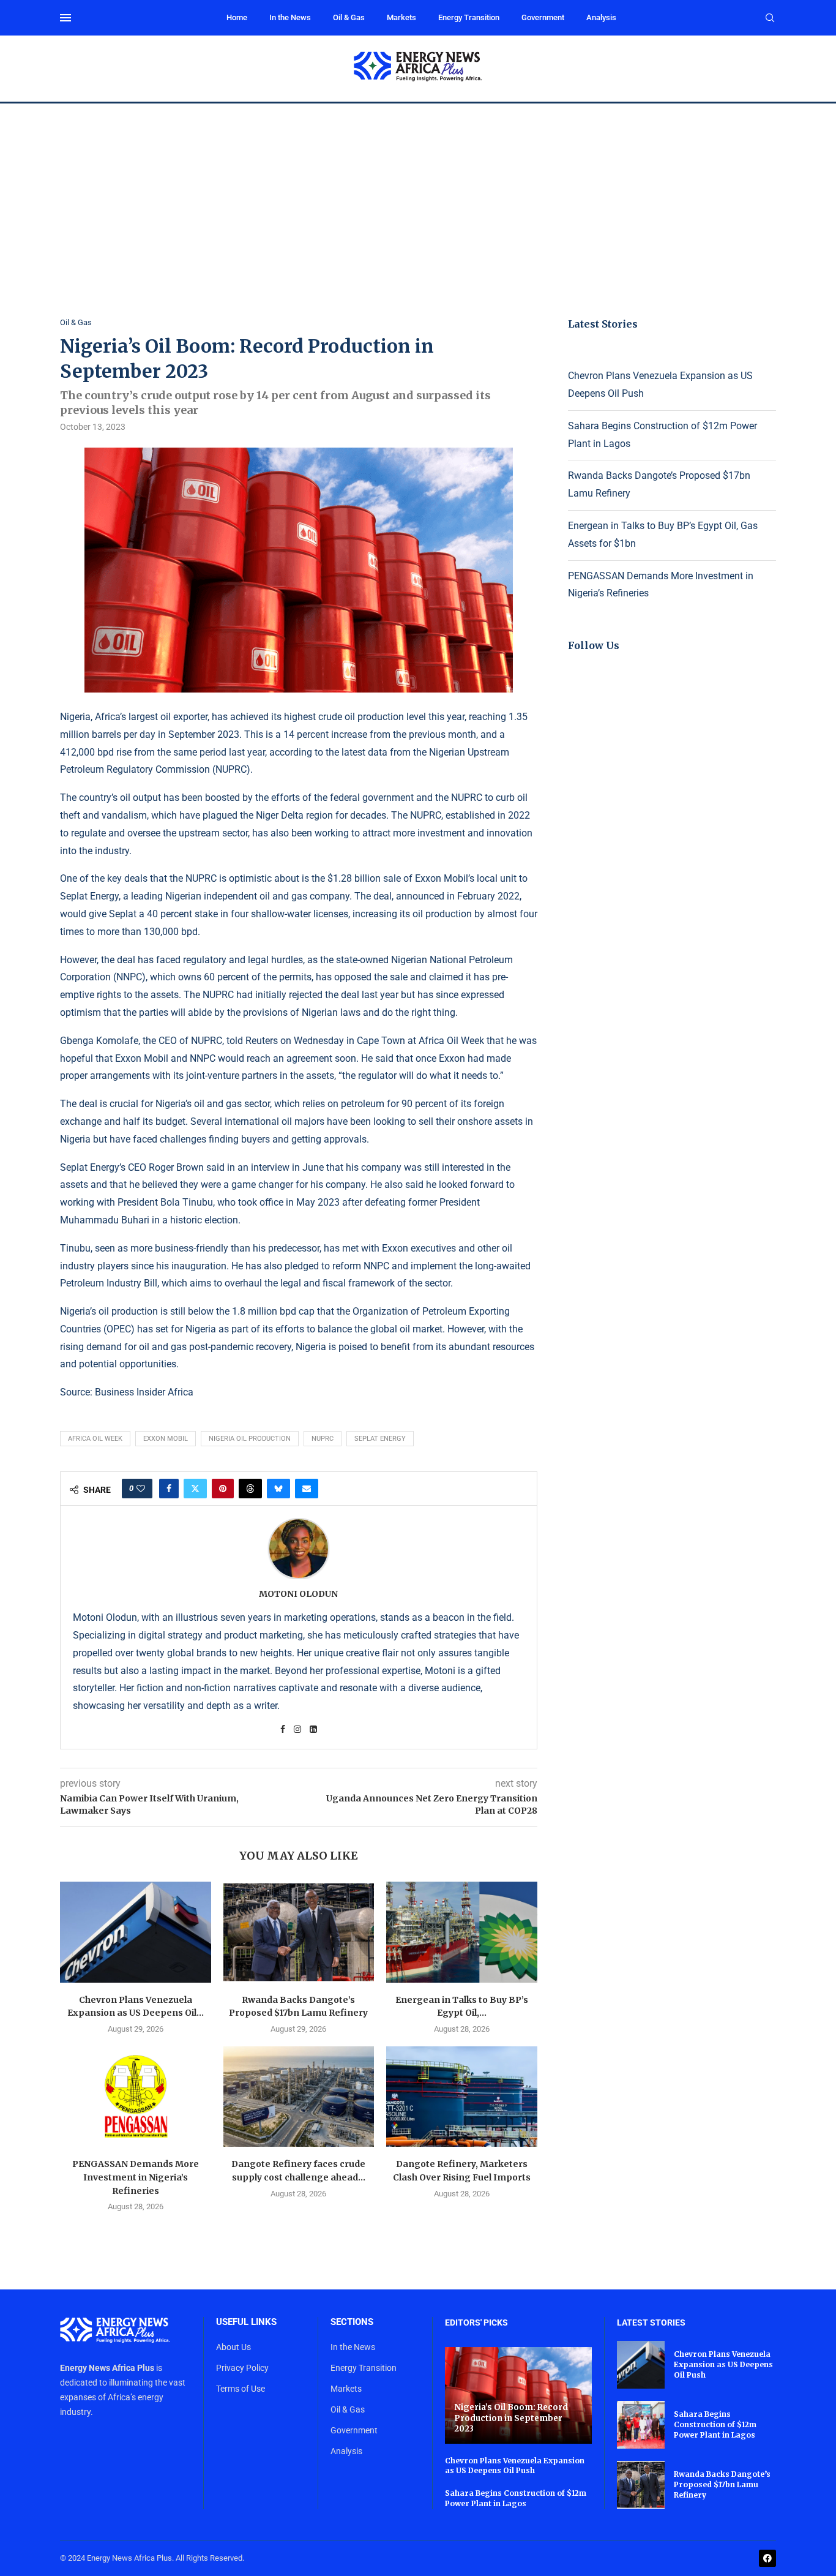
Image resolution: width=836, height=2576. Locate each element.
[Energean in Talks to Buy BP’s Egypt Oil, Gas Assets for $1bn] (462, 1932)
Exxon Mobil (166, 1439)
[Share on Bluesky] (278, 1489)
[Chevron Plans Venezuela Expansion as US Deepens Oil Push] (136, 1932)
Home (237, 17)
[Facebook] (767, 2558)
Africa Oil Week (95, 1439)
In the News (290, 17)
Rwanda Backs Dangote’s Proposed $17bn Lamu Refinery (722, 2484)
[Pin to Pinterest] (223, 1489)
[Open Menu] (65, 18)
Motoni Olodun (298, 1594)
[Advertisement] (418, 195)
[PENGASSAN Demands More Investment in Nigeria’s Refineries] (136, 2097)
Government (543, 17)
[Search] (770, 18)
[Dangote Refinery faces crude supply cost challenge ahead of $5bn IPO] (299, 2097)
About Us (233, 2347)
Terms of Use (241, 2389)
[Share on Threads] (250, 1489)
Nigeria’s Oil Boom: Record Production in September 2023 (511, 2418)
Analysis (601, 17)
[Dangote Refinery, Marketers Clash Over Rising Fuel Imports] (462, 2097)
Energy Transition (469, 17)
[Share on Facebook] (169, 1489)
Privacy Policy (242, 2368)
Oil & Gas (349, 17)
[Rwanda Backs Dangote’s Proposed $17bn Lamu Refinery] (299, 1932)
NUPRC (323, 1439)
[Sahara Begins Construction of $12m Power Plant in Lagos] (641, 2425)
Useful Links (246, 2322)
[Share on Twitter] (195, 1489)
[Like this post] (141, 1489)
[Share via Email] (307, 1489)
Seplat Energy (380, 1439)
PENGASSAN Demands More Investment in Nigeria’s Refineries (136, 2177)
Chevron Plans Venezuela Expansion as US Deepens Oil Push (515, 2466)
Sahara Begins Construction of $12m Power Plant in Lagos (516, 2498)
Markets (401, 17)
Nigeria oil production (250, 1439)
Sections (352, 2322)
